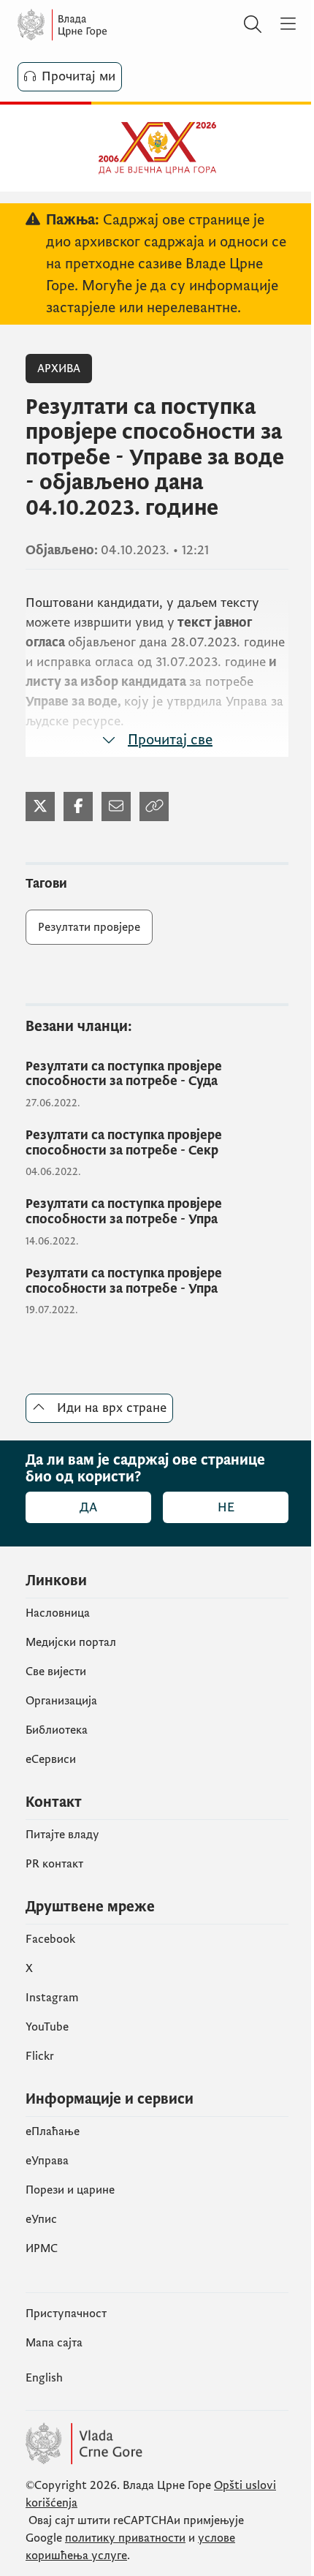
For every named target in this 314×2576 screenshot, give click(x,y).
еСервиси (51, 1759)
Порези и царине (70, 2190)
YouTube (47, 2027)
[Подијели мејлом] (116, 807)
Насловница (58, 1613)
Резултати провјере (89, 927)
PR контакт (54, 1864)
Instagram (52, 1998)
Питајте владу (62, 1835)
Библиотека (57, 1730)
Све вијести (56, 1672)
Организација (61, 1701)
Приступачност (66, 2314)
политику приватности (125, 2538)
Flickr (40, 2056)
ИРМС (42, 2248)
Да (88, 1507)
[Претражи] (253, 25)
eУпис (41, 2219)
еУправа (47, 2161)
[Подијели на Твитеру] (40, 807)
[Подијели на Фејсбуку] (78, 807)
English (44, 2378)
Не (226, 1507)
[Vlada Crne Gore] (105, 25)
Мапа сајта (54, 2343)
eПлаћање (53, 2131)
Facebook (50, 1939)
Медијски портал (71, 1642)
